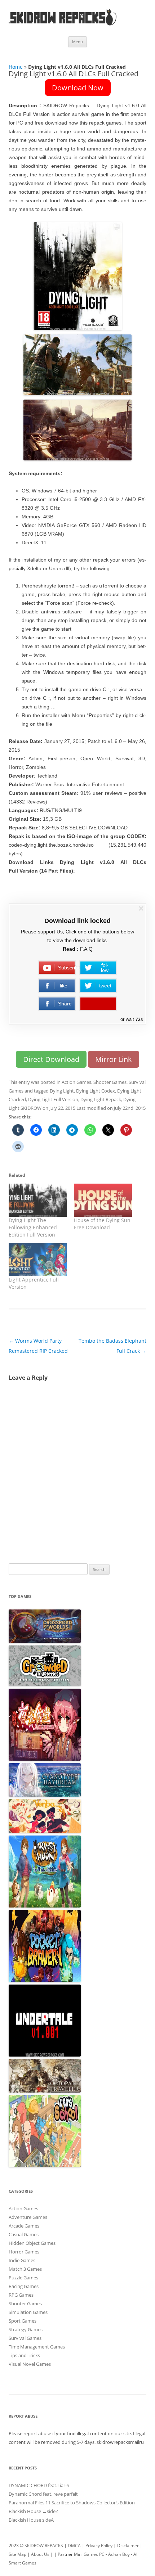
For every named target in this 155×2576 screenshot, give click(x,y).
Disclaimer (128, 2546)
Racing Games (24, 2286)
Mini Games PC (89, 2554)
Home (16, 67)
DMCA (74, 2546)
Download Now (78, 88)
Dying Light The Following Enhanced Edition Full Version (33, 1227)
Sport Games (23, 2321)
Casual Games (24, 2234)
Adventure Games (28, 2217)
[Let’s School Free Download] (45, 2165)
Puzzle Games (23, 2278)
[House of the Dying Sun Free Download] (103, 1200)
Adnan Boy (119, 2554)
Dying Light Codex (96, 1091)
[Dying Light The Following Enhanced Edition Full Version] (38, 1200)
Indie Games (22, 2260)
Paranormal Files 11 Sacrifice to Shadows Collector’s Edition (72, 2503)
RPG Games (21, 2295)
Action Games (76, 1082)
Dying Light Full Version (53, 1099)
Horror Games (24, 2252)
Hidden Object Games (32, 2243)
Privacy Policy (99, 2546)
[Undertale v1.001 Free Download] (45, 2055)
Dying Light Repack (101, 1099)
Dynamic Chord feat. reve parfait (43, 2494)
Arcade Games (24, 2226)
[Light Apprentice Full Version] (38, 1260)
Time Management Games (37, 2347)
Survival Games (25, 2338)
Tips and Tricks (24, 2355)
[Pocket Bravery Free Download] (45, 1980)
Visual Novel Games (30, 2364)
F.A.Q (86, 949)
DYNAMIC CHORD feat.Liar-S (39, 2485)
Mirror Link (114, 1059)
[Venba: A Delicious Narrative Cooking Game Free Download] (45, 1831)
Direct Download (51, 1059)
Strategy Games (26, 2329)
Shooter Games (110, 1082)
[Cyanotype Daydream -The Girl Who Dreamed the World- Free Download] (45, 1795)
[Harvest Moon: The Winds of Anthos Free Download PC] (45, 1906)
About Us (40, 2554)
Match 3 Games (25, 2269)
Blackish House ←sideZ (33, 2511)
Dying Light (62, 1091)
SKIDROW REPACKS (44, 2546)
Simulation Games (28, 2312)
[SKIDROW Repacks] (63, 25)
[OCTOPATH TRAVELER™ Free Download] (45, 2091)
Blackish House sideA (31, 2520)
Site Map (17, 2554)
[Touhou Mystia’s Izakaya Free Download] (45, 1759)
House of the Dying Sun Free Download (102, 1224)
